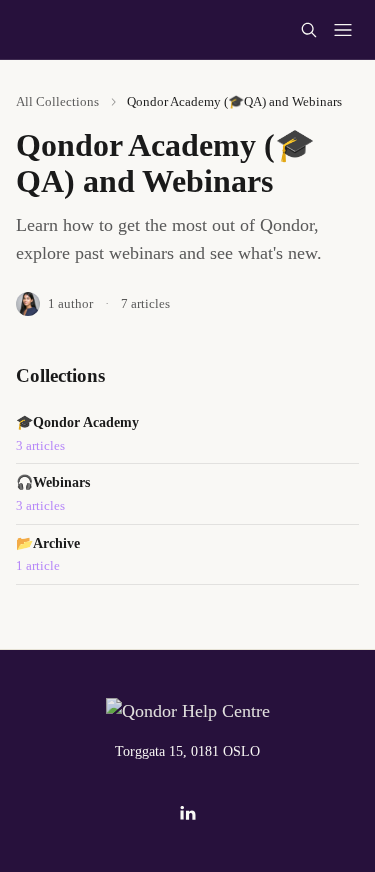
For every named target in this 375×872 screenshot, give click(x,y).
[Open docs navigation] (343, 30)
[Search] (309, 30)
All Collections (57, 101)
